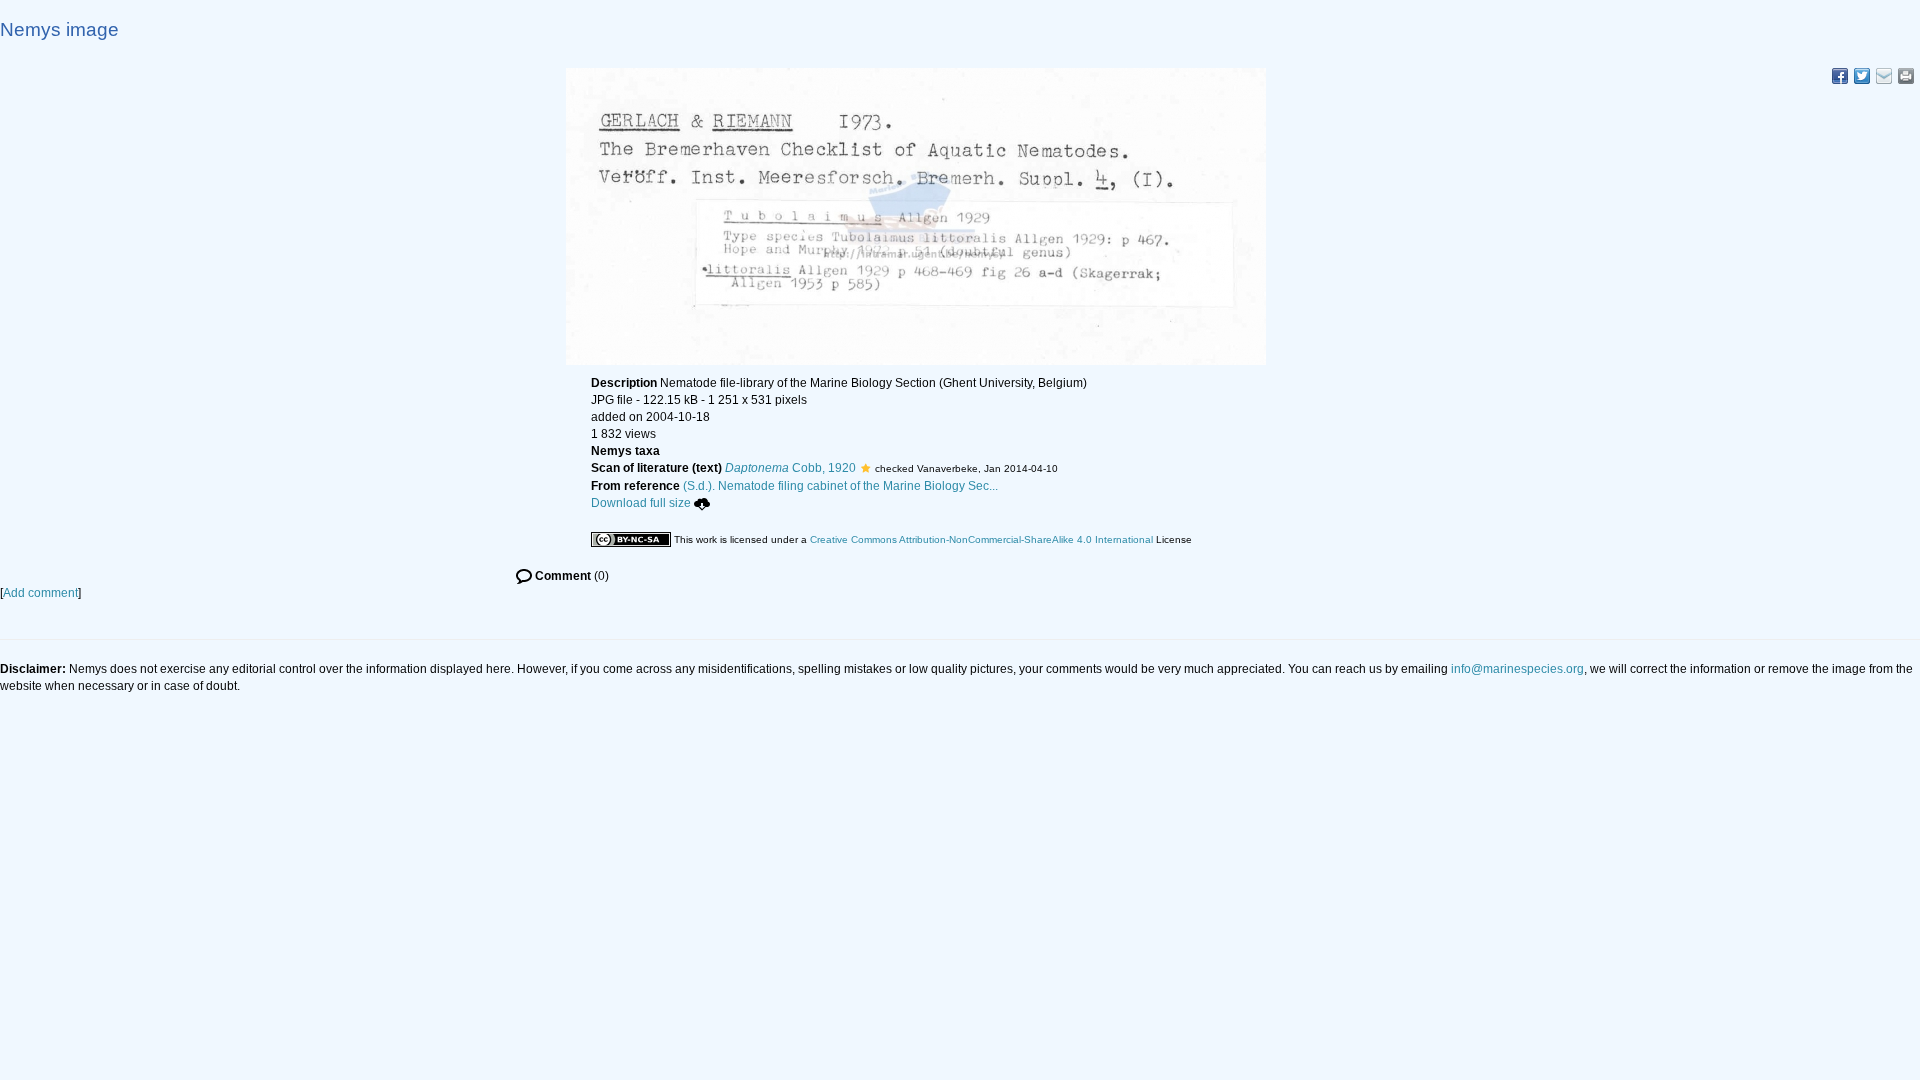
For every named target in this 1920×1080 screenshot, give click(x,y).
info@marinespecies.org (1517, 669)
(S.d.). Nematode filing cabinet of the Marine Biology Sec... (840, 486)
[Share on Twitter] (1862, 76)
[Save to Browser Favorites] (1884, 76)
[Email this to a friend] (1906, 76)
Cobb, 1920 (790, 468)
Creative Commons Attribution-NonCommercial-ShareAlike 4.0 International (981, 539)
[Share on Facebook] (1840, 76)
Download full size (641, 503)
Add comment (40, 593)
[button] (865, 468)
